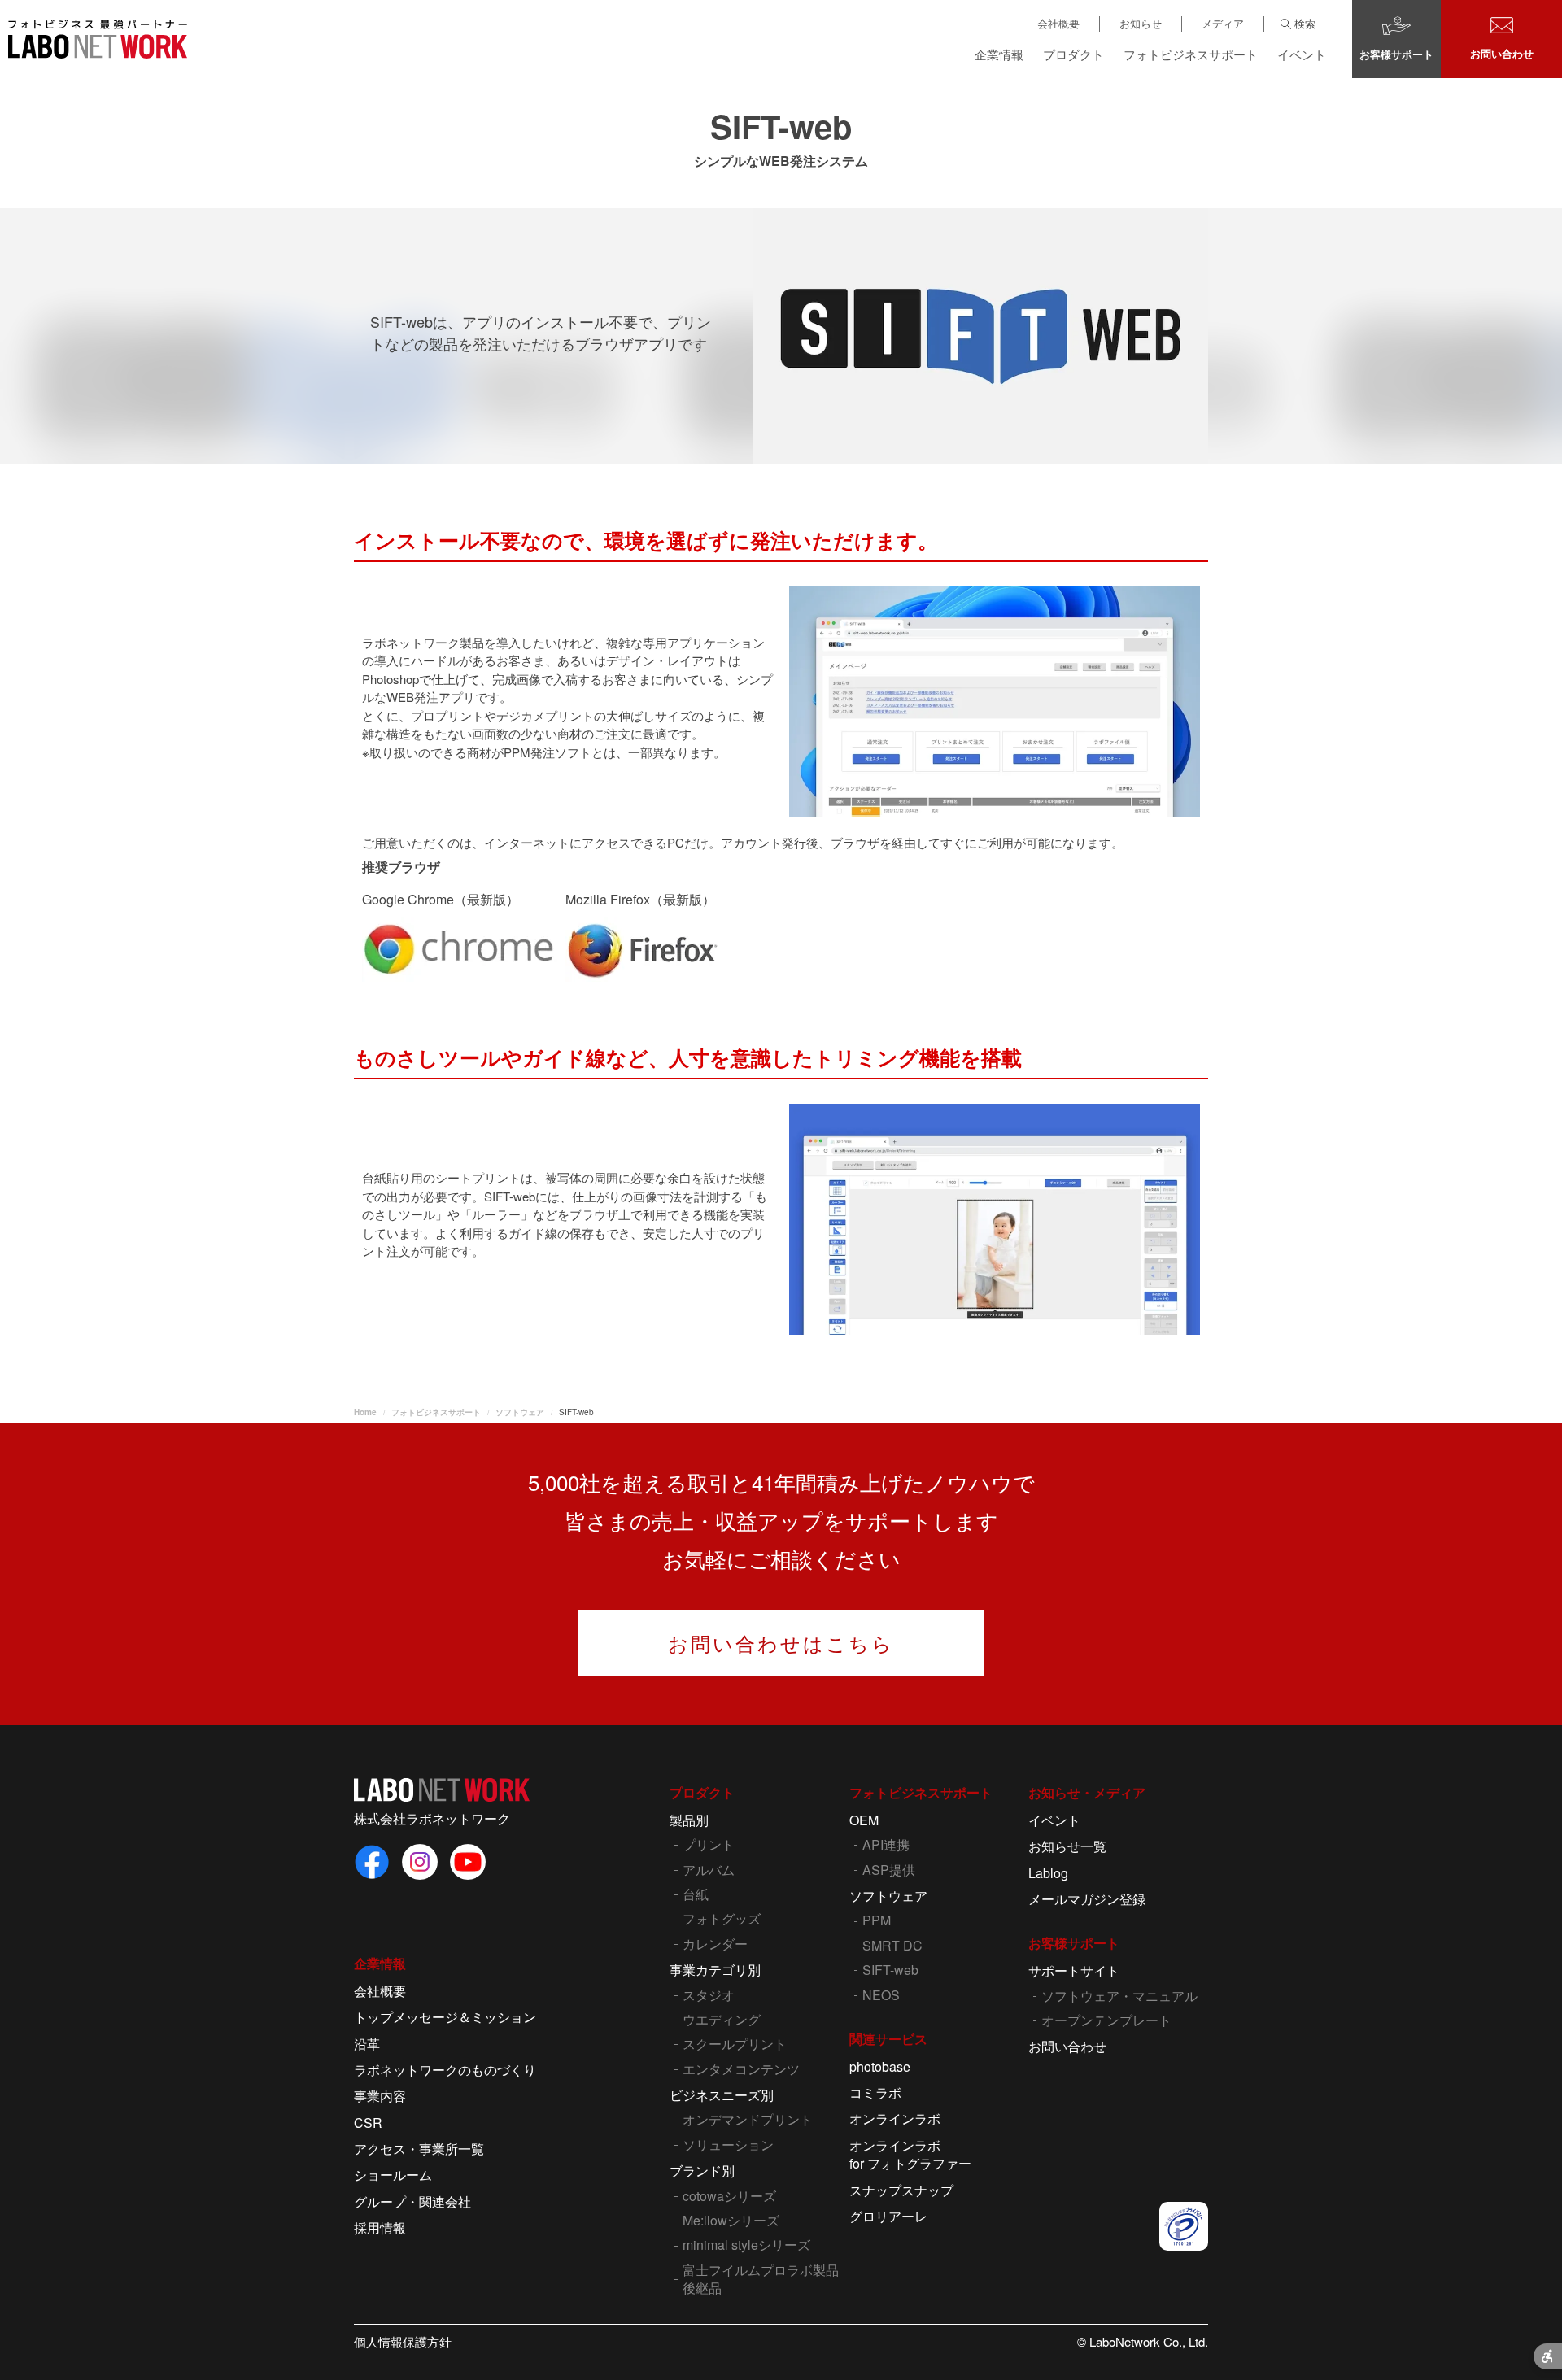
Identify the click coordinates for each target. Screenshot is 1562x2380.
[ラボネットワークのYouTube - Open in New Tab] (468, 1862)
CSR (368, 2123)
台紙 (696, 1894)
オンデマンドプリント (748, 2119)
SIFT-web (890, 1970)
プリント (709, 1844)
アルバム (709, 1870)
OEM (864, 1820)
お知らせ (1141, 24)
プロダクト (1073, 54)
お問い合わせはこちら (781, 1643)
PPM (877, 1920)
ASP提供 (889, 1870)
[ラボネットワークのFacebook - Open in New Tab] (372, 1862)
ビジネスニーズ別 (722, 2095)
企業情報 (999, 54)
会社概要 (1058, 24)
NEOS (881, 1995)
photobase (880, 2066)
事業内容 (380, 2096)
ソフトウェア (888, 1896)
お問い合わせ (1067, 2046)
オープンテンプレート (1106, 2020)
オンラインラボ (895, 2118)
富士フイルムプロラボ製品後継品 (761, 2279)
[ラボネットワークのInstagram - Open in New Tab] (420, 1862)
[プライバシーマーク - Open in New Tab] (1184, 2226)
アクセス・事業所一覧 (419, 2149)
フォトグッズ (722, 1918)
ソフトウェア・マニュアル (1119, 1996)
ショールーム (393, 2175)
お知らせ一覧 (1067, 1846)
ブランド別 (702, 2171)
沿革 (367, 2044)
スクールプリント (735, 2044)
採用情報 (380, 2227)
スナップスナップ (901, 2190)
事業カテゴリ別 (715, 1970)
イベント (1302, 54)
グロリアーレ (888, 2216)
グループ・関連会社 (412, 2201)
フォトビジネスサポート (1191, 54)
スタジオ (709, 1995)
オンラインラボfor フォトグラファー (910, 2154)
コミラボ (875, 2092)
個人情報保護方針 (403, 2341)
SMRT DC (892, 1945)
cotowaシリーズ (729, 2196)
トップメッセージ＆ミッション (445, 2017)
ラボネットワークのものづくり (445, 2070)
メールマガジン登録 (1087, 1899)
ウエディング (722, 2019)
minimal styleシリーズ (746, 2245)
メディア (1223, 24)
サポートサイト (1074, 1970)
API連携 (886, 1844)
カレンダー (715, 1944)
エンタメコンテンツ (741, 2069)
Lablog (1048, 1873)
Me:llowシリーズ (731, 2220)
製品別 (689, 1820)
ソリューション (728, 2145)
